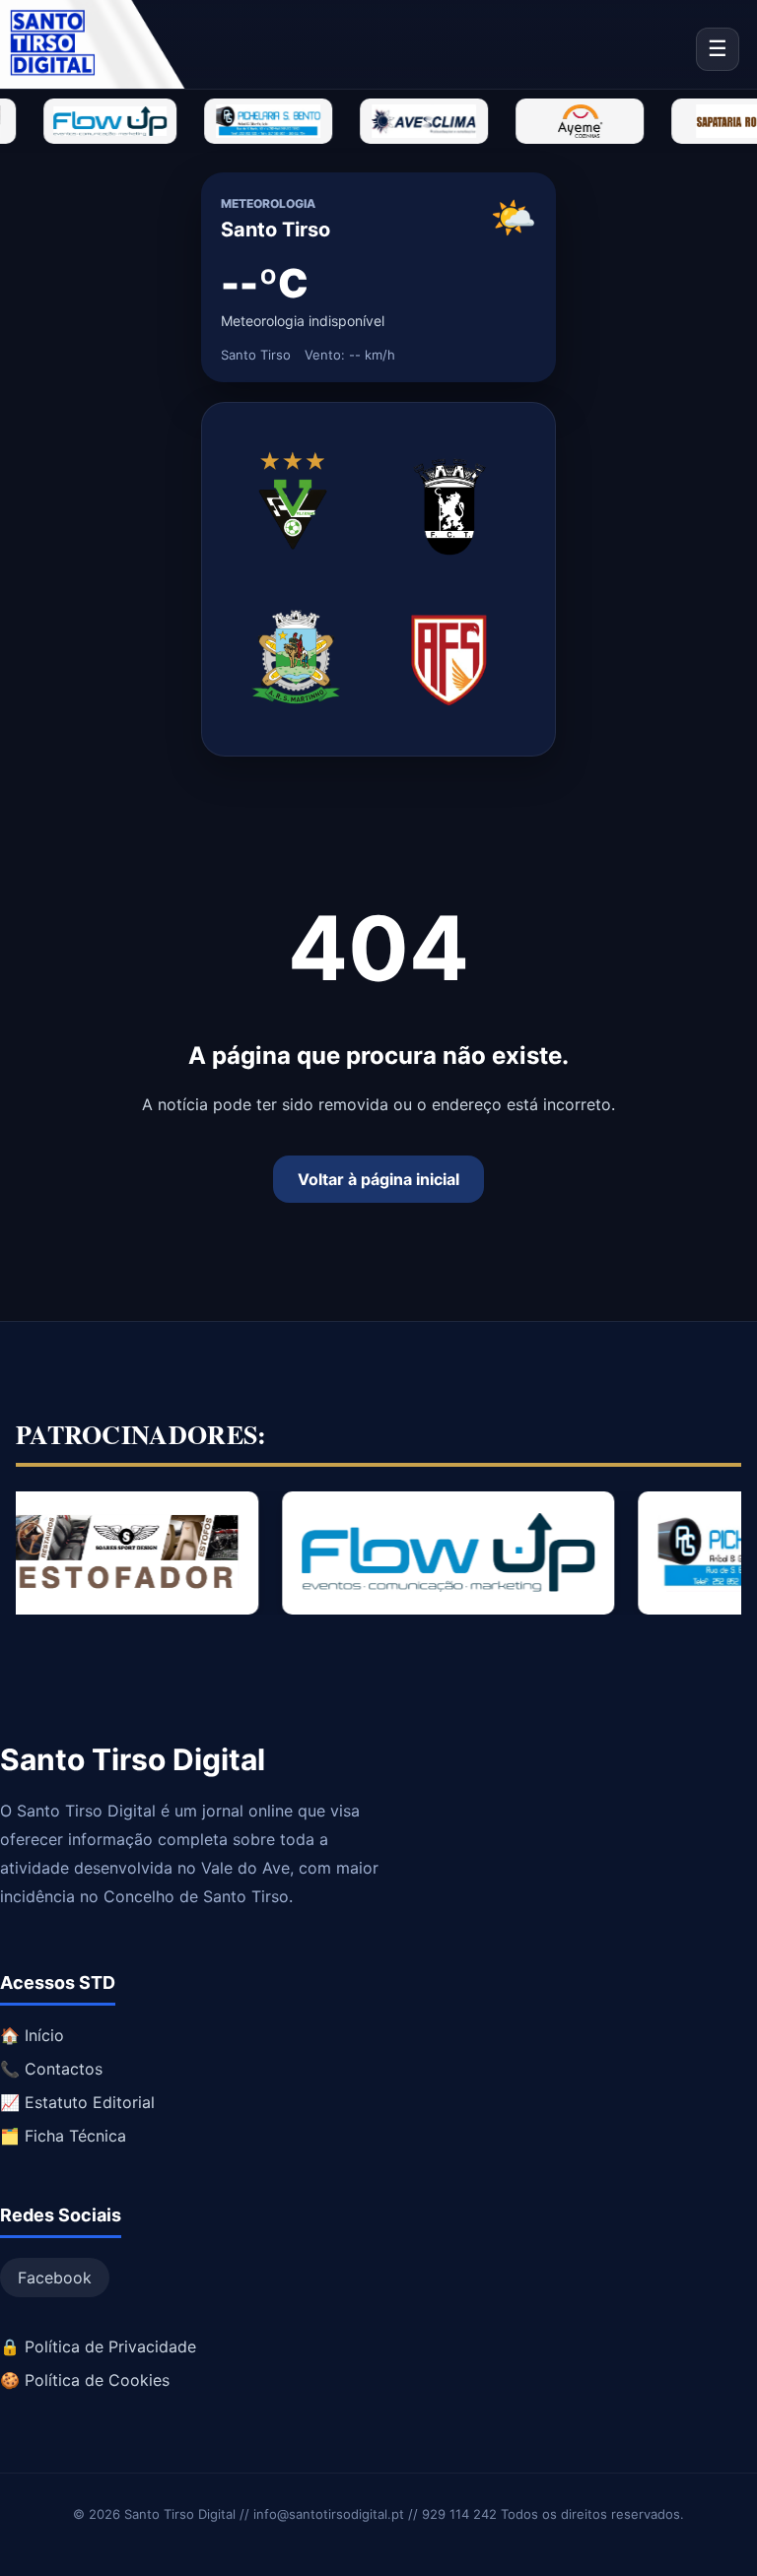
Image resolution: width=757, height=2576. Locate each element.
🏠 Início (32, 2035)
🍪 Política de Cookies (85, 2380)
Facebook (55, 2278)
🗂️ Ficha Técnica (63, 2136)
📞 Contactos (51, 2069)
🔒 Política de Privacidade (98, 2346)
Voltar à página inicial (378, 1179)
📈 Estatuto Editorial (77, 2102)
